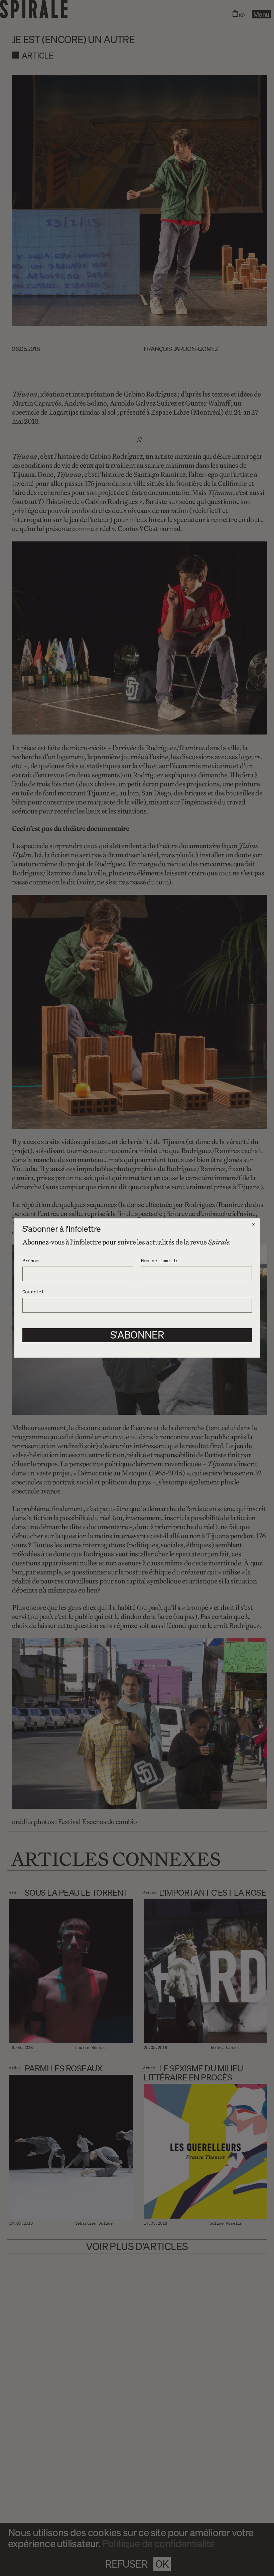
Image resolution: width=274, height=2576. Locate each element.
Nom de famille (160, 1260)
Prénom (30, 1260)
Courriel (33, 1291)
